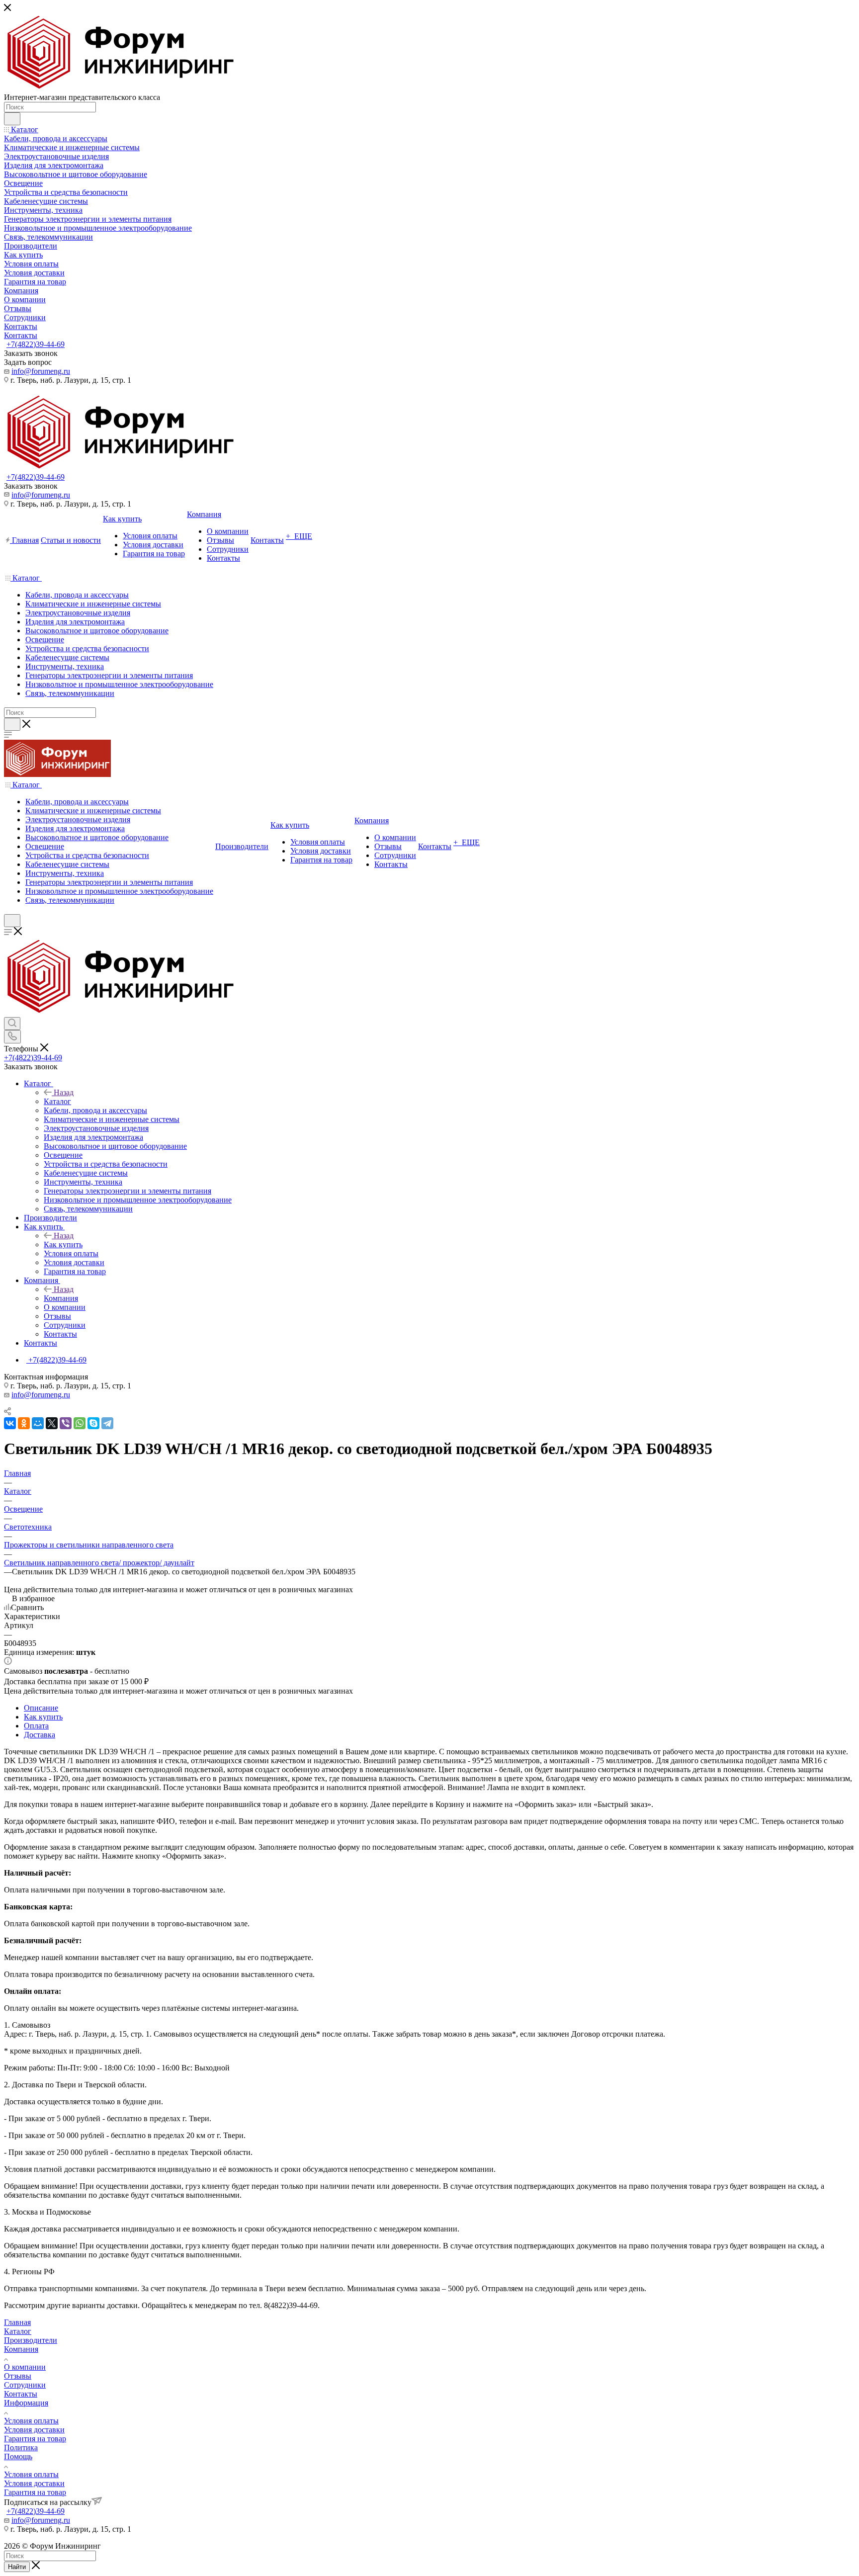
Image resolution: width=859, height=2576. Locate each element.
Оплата (36, 1726)
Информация (26, 2403)
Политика (21, 2447)
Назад (64, 1092)
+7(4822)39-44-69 (36, 344)
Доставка (40, 1735)
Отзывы (18, 2376)
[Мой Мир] (38, 1423)
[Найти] (12, 119)
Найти (17, 2567)
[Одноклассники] (24, 1423)
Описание (41, 1708)
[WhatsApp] (80, 1423)
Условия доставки (34, 2430)
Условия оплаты (31, 2421)
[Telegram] (107, 1423)
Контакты (21, 2394)
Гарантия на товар (35, 2439)
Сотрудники (25, 2385)
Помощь (18, 2456)
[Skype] (93, 1423)
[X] (52, 1423)
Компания (61, 1298)
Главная (17, 2322)
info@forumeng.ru (41, 371)
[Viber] (66, 1423)
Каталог (57, 1101)
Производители (31, 2340)
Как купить (63, 1245)
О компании (25, 2367)
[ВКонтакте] (10, 1423)
